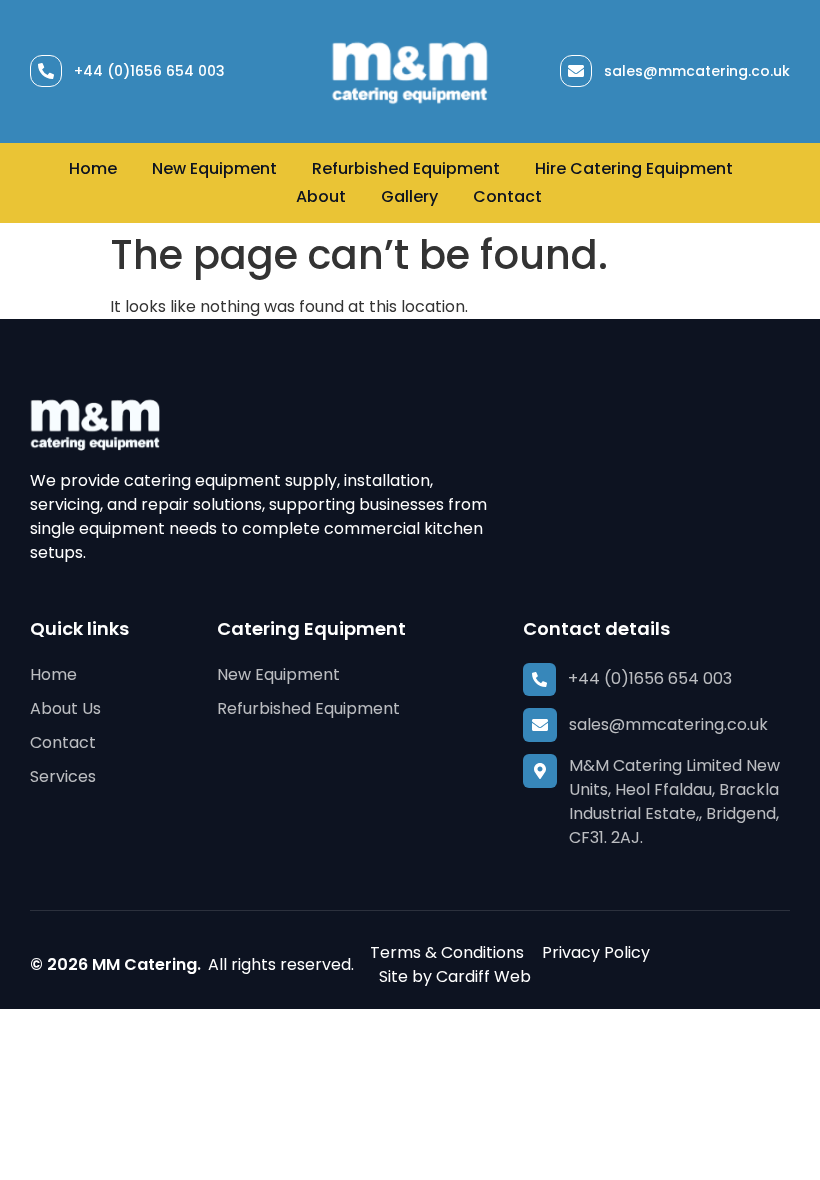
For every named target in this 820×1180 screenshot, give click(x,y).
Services (63, 776)
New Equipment (214, 168)
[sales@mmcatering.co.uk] (576, 71)
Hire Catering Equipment (634, 168)
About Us (65, 708)
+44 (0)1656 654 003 (149, 71)
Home (93, 168)
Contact (507, 196)
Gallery (409, 196)
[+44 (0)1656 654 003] (46, 71)
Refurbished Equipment (406, 168)
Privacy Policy (596, 952)
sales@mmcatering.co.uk (697, 71)
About (321, 196)
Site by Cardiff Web (455, 976)
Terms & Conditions (447, 952)
